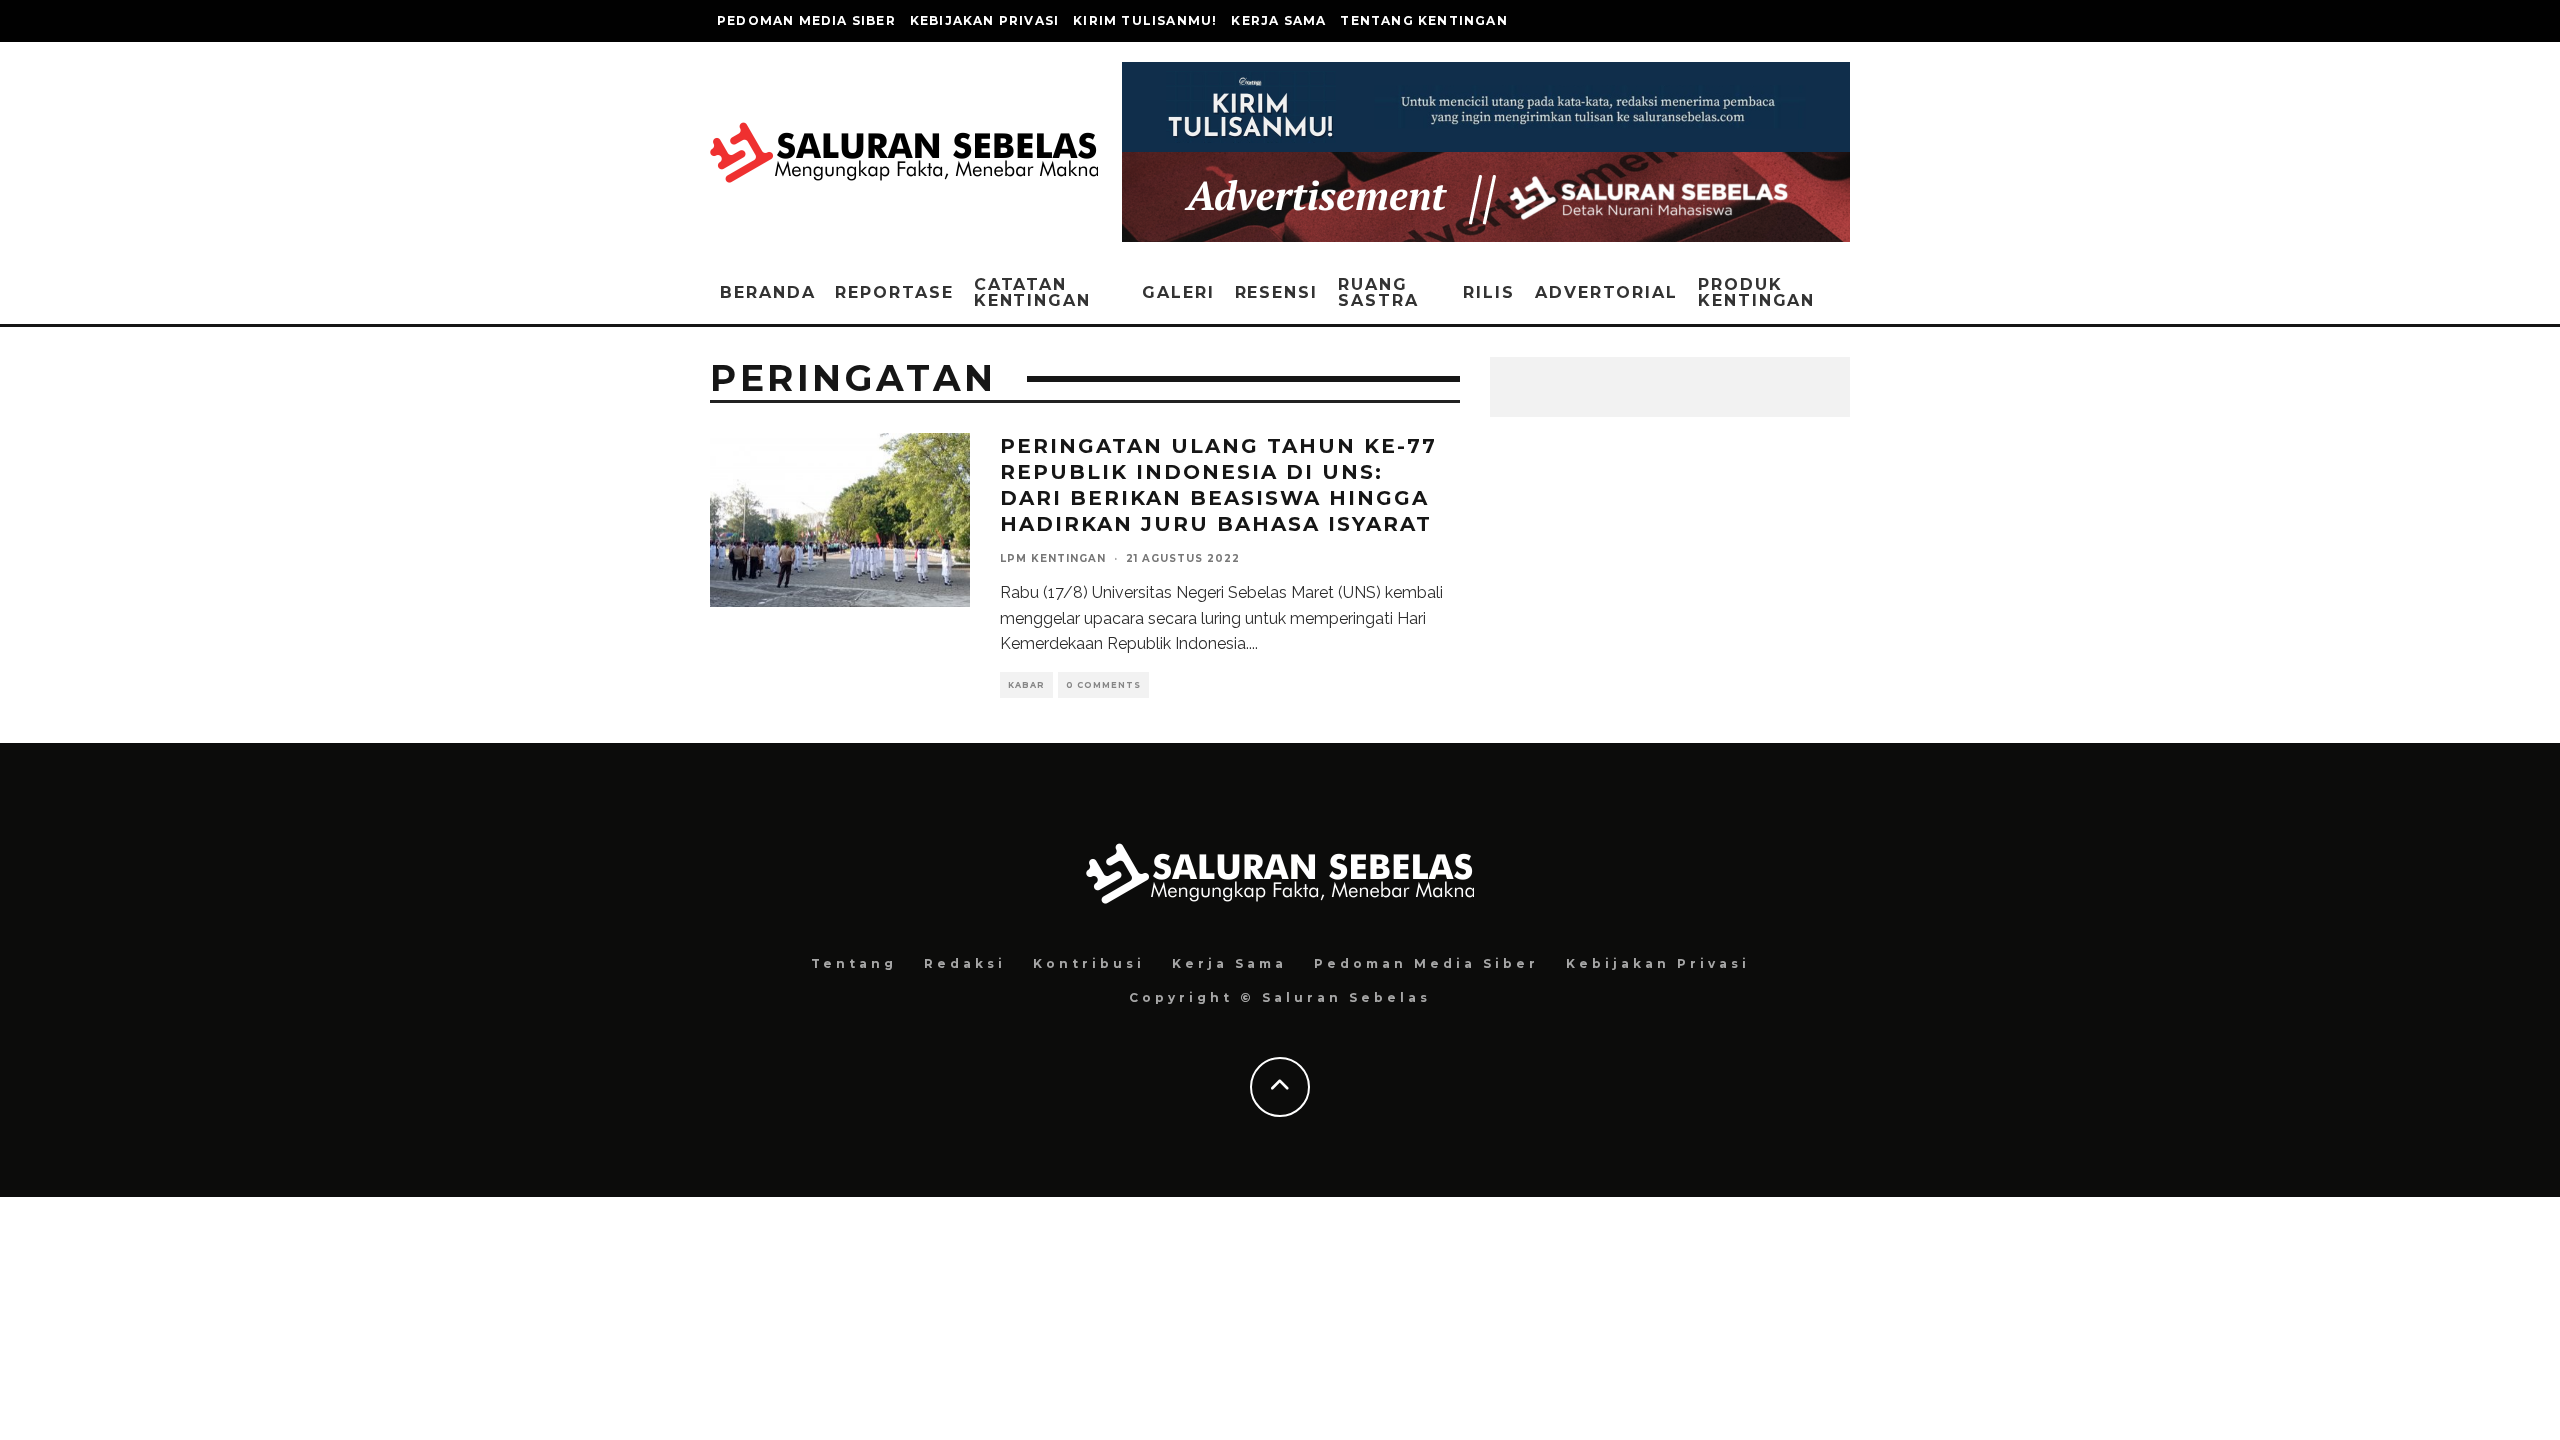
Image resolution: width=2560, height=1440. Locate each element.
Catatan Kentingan (1032, 292)
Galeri (1178, 292)
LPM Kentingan (1053, 558)
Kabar (1026, 685)
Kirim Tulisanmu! (1145, 20)
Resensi (1276, 292)
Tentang (854, 963)
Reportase (894, 292)
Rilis (1489, 292)
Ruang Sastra (1378, 292)
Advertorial (1606, 292)
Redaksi (965, 963)
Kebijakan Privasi (984, 20)
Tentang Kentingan (1423, 20)
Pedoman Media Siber (806, 20)
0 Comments (1103, 685)
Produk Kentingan (1756, 292)
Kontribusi (1089, 963)
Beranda (767, 292)
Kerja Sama (1278, 20)
